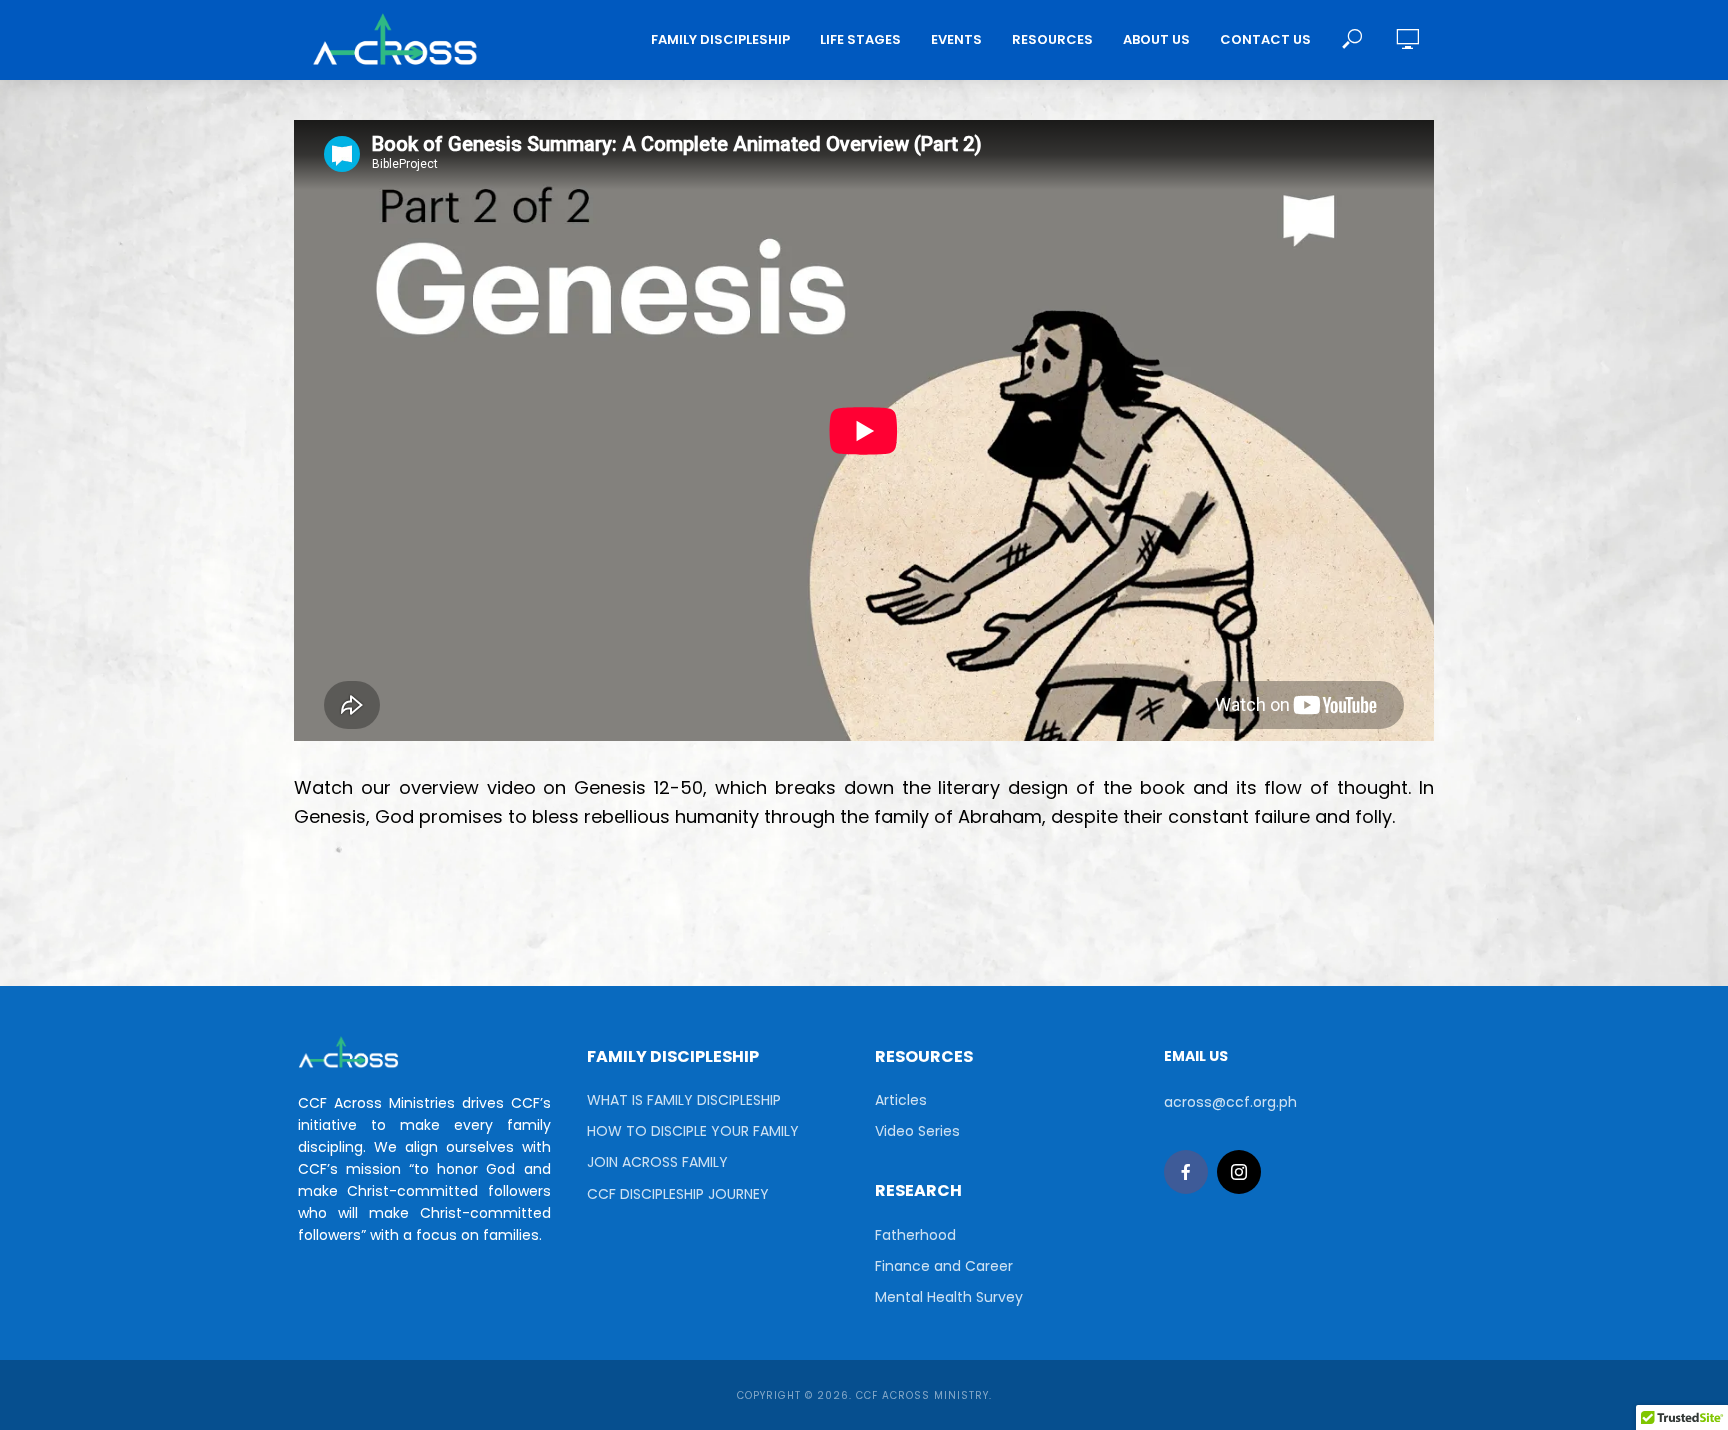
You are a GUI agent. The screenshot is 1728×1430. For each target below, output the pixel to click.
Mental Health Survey (949, 1297)
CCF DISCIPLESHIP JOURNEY (678, 1194)
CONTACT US (1265, 39)
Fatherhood (915, 1235)
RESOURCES (1052, 39)
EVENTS (956, 39)
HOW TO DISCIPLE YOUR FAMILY (693, 1131)
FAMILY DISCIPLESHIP (720, 39)
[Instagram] (1239, 1172)
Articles (901, 1100)
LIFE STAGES (860, 39)
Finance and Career (944, 1266)
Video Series (917, 1131)
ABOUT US (1156, 39)
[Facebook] (1186, 1172)
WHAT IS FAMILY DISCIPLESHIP (684, 1100)
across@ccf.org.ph (1230, 1102)
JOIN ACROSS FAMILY (657, 1162)
